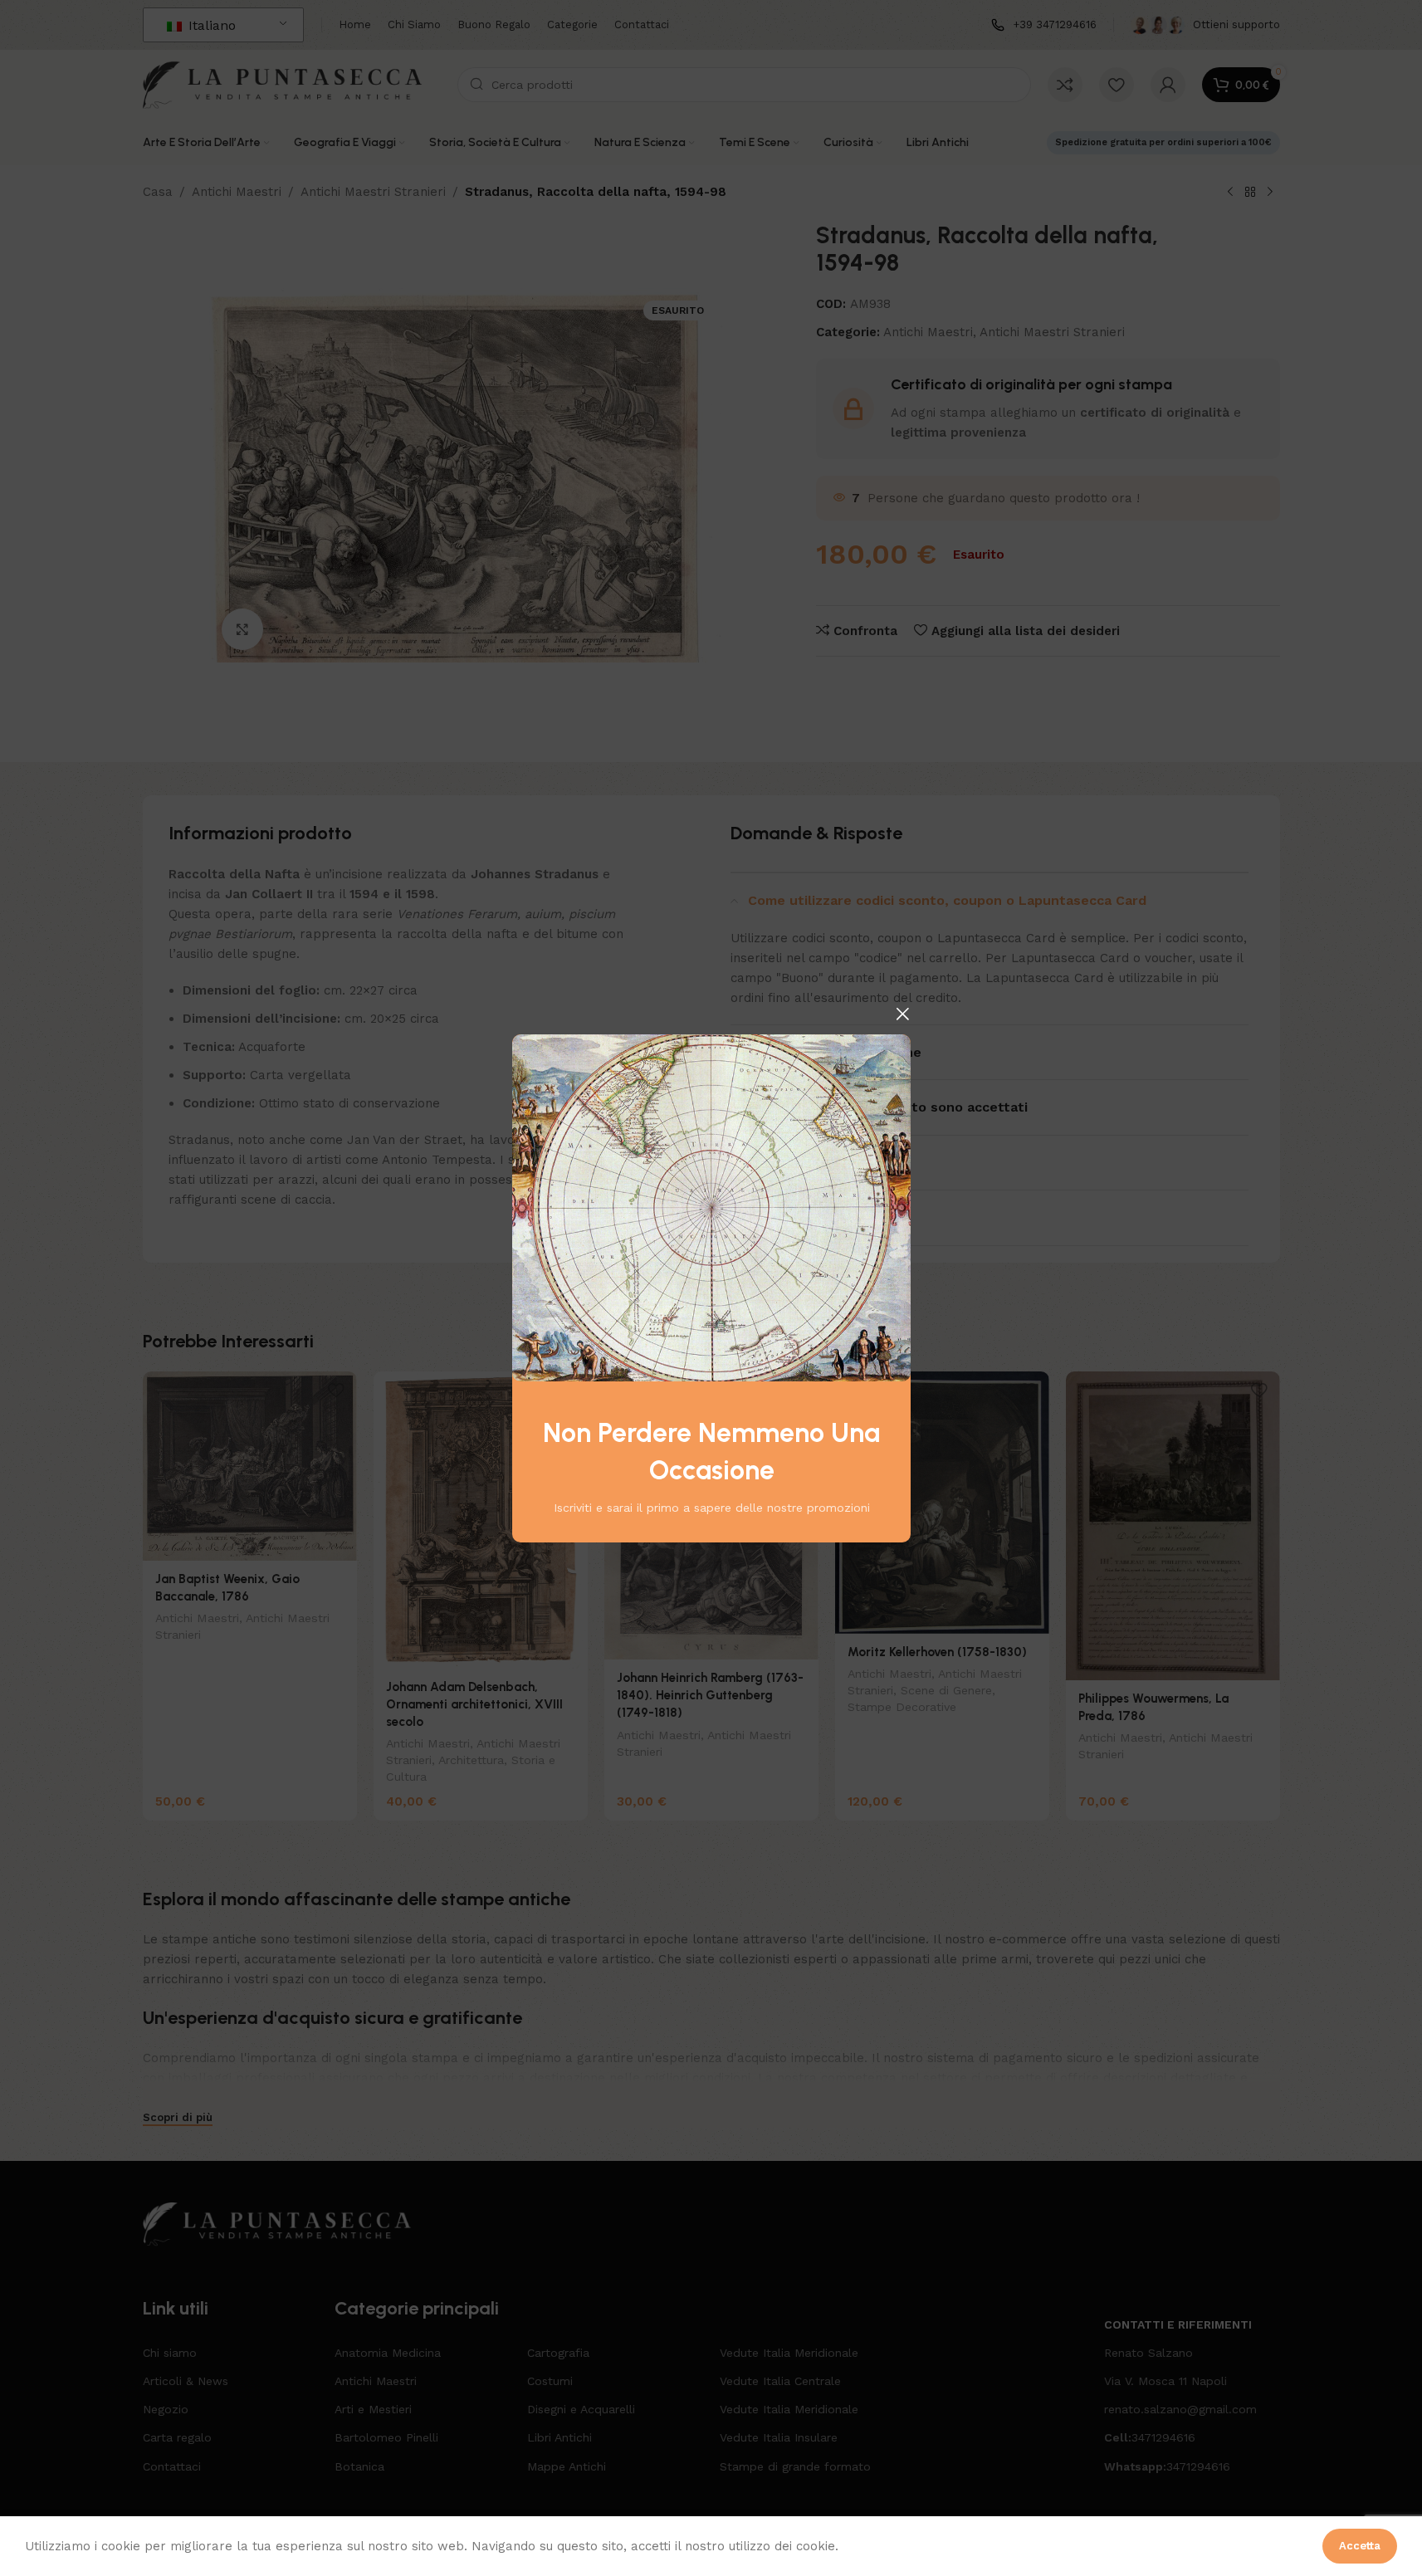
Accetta (1360, 2546)
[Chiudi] (902, 1014)
